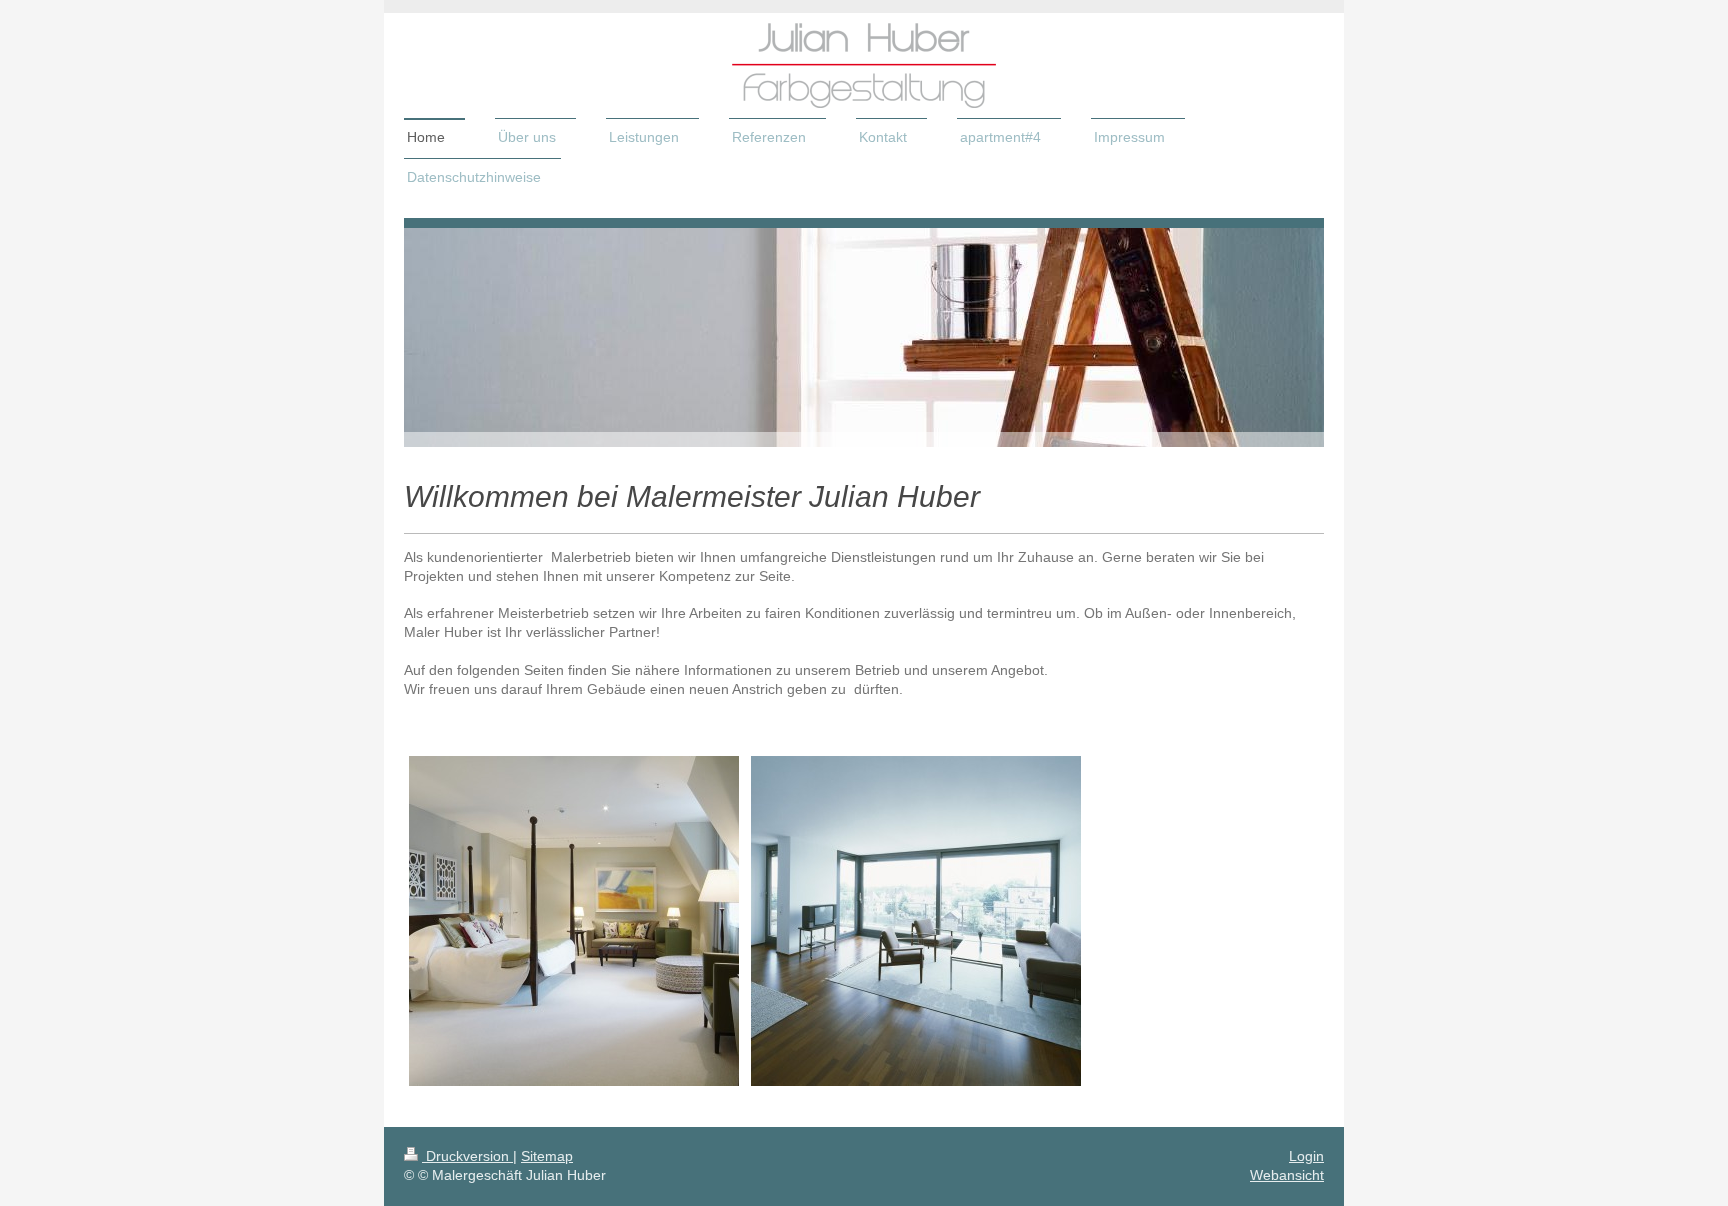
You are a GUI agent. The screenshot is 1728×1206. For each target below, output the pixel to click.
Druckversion (467, 1156)
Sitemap (547, 1156)
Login (1306, 1156)
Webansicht (1287, 1175)
